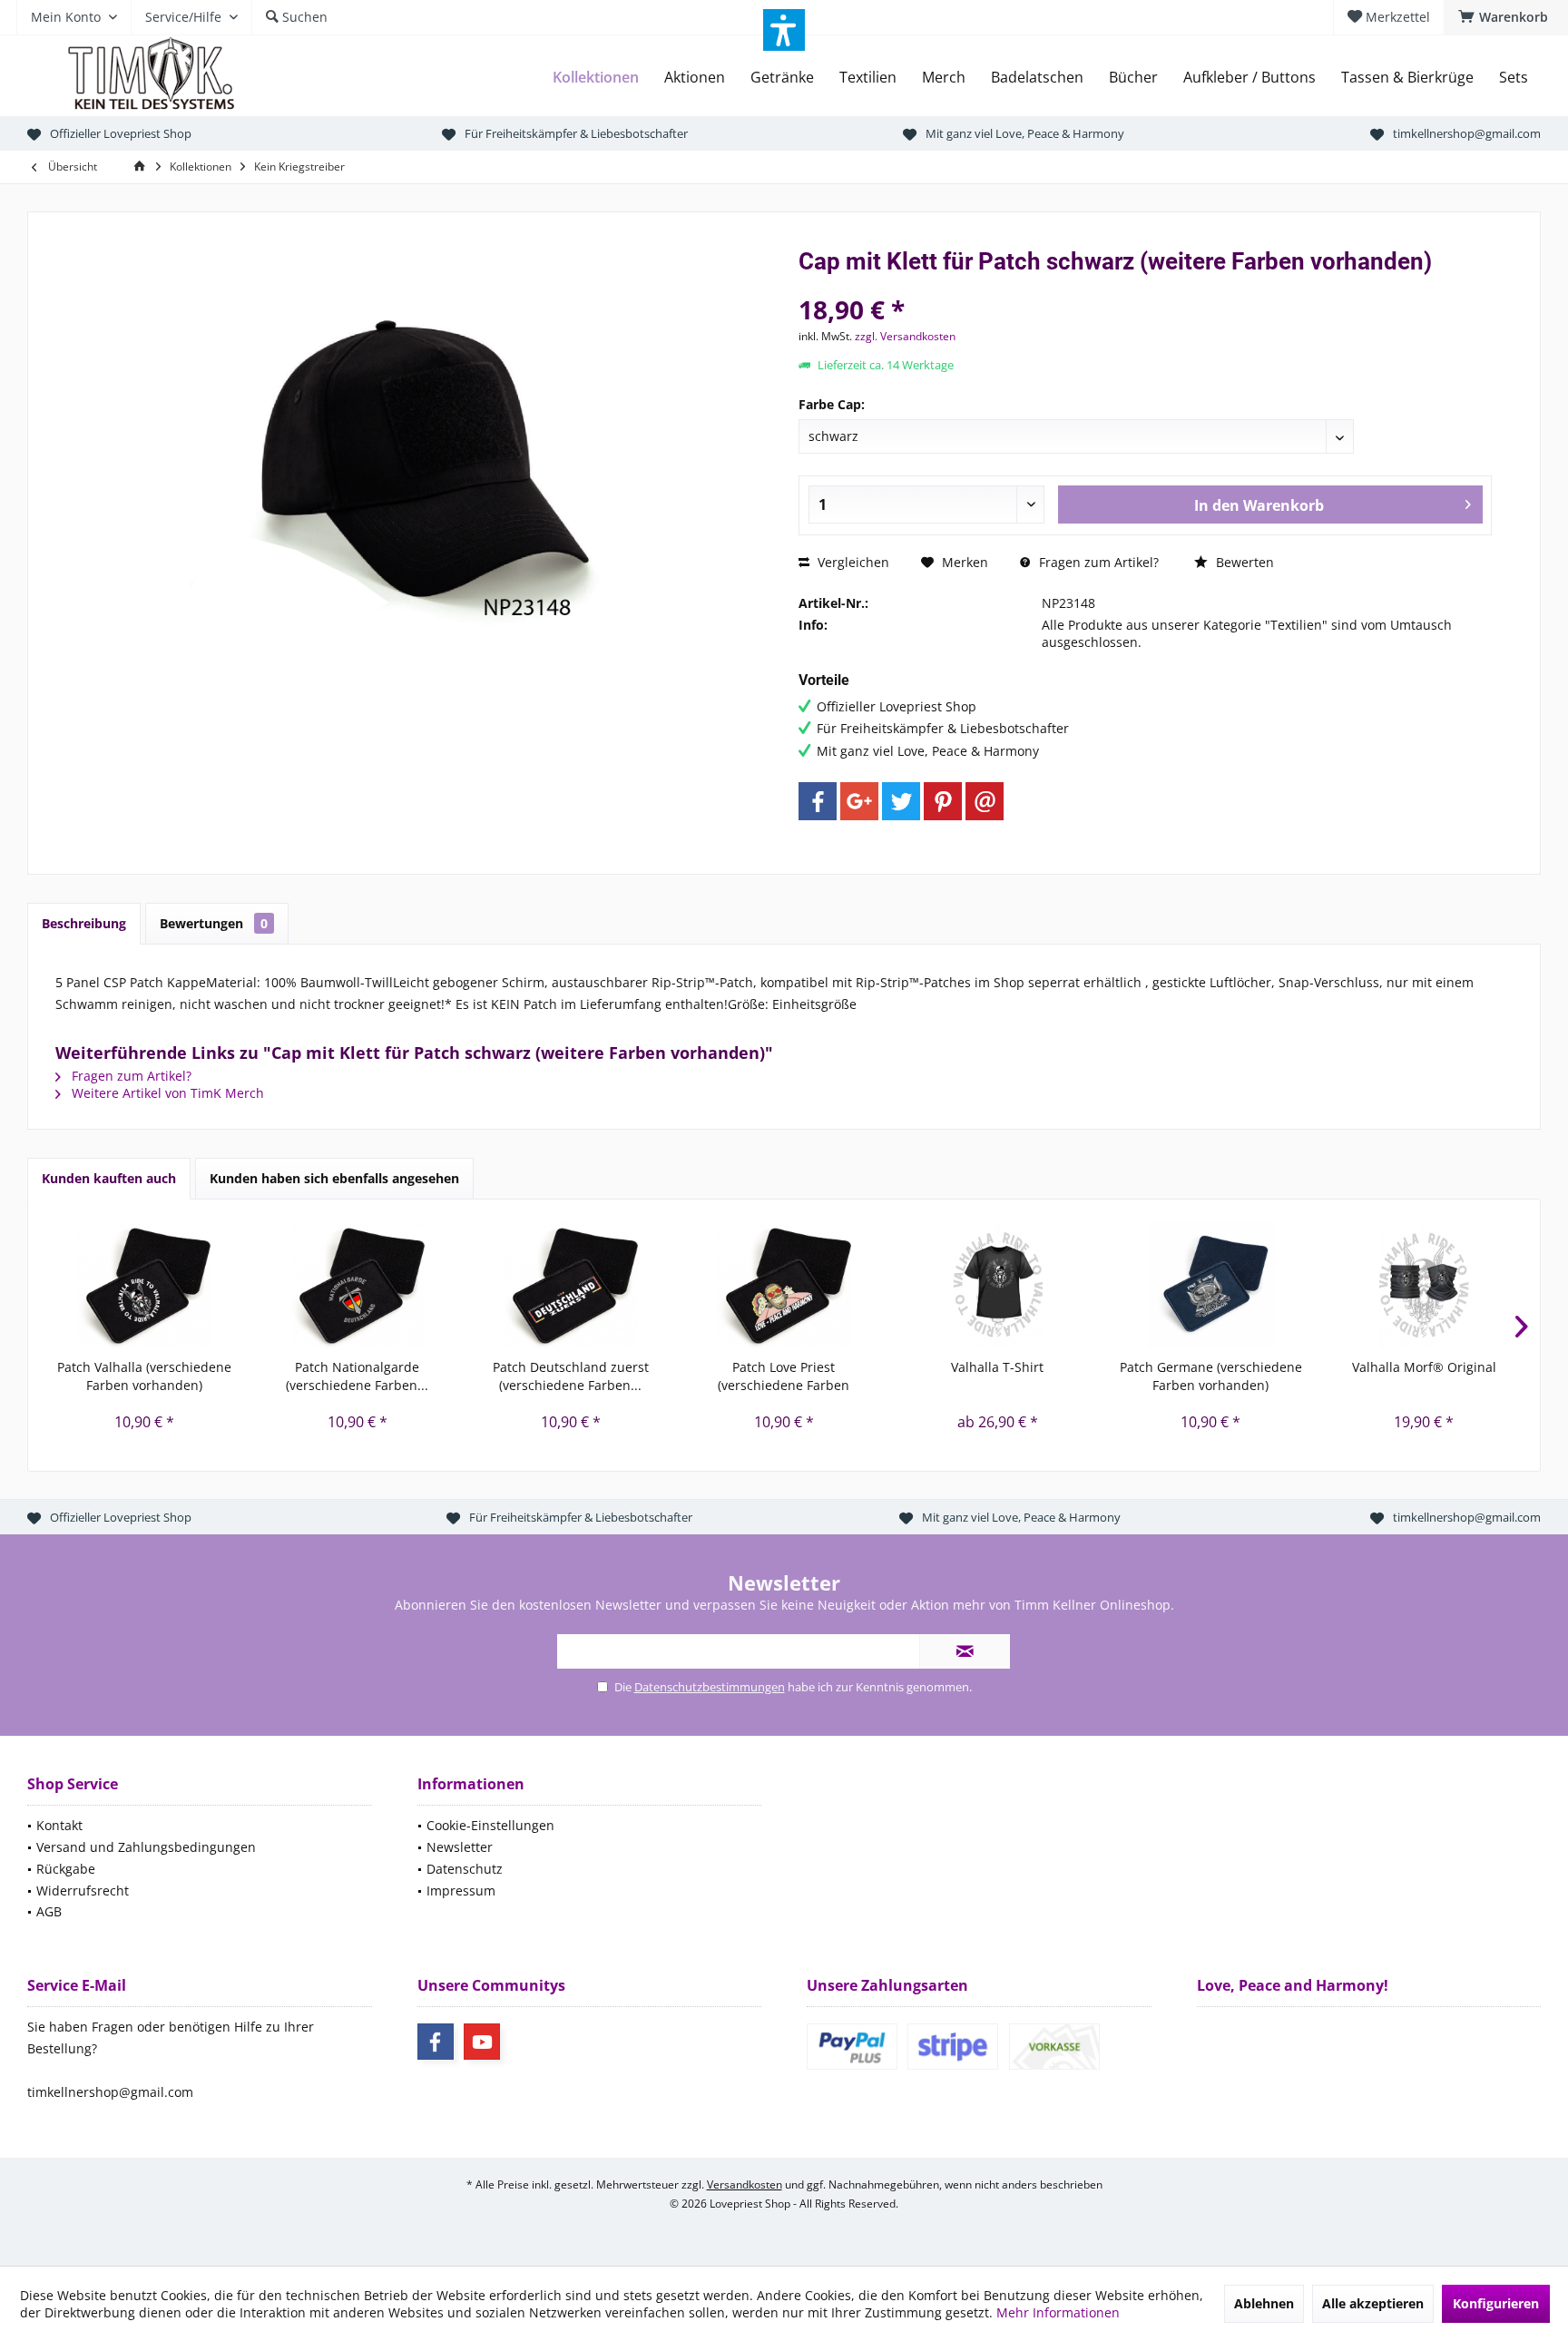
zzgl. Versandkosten (905, 336)
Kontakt (59, 1825)
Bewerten (1243, 562)
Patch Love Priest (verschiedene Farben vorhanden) (784, 1376)
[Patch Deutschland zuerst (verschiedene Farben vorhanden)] (570, 1286)
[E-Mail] (985, 801)
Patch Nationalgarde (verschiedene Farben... (357, 1376)
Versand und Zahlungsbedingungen (146, 1847)
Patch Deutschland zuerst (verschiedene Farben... (571, 1376)
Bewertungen (214, 923)
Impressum (461, 1890)
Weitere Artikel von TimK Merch (166, 1093)
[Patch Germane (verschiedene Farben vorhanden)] (1211, 1286)
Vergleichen (852, 562)
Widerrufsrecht (83, 1890)
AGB (49, 1911)
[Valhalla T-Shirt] (998, 1286)
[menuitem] (1506, 17)
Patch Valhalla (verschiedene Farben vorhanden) (144, 1376)
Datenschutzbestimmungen (710, 1687)
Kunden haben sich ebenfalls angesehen (334, 1178)
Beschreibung (84, 923)
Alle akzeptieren (1373, 2303)
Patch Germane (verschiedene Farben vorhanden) (1211, 1376)
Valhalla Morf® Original (1424, 1367)
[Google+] (859, 801)
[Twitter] (901, 801)
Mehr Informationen (1058, 2312)
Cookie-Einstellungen (490, 1825)
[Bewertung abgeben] (1145, 285)
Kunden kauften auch (109, 1178)
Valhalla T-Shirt (997, 1367)
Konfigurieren (1496, 2303)
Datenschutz (465, 1869)
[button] (784, 30)
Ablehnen (1264, 2303)
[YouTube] (482, 2042)
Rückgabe (66, 1869)
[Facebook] (818, 801)
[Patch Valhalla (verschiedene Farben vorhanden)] (144, 1286)
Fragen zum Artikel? (1097, 562)
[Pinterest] (943, 801)
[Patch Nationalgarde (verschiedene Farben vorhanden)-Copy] (357, 1286)
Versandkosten (745, 2184)
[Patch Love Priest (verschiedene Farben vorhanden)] (784, 1286)
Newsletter (460, 1847)
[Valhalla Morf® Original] (1424, 1286)
